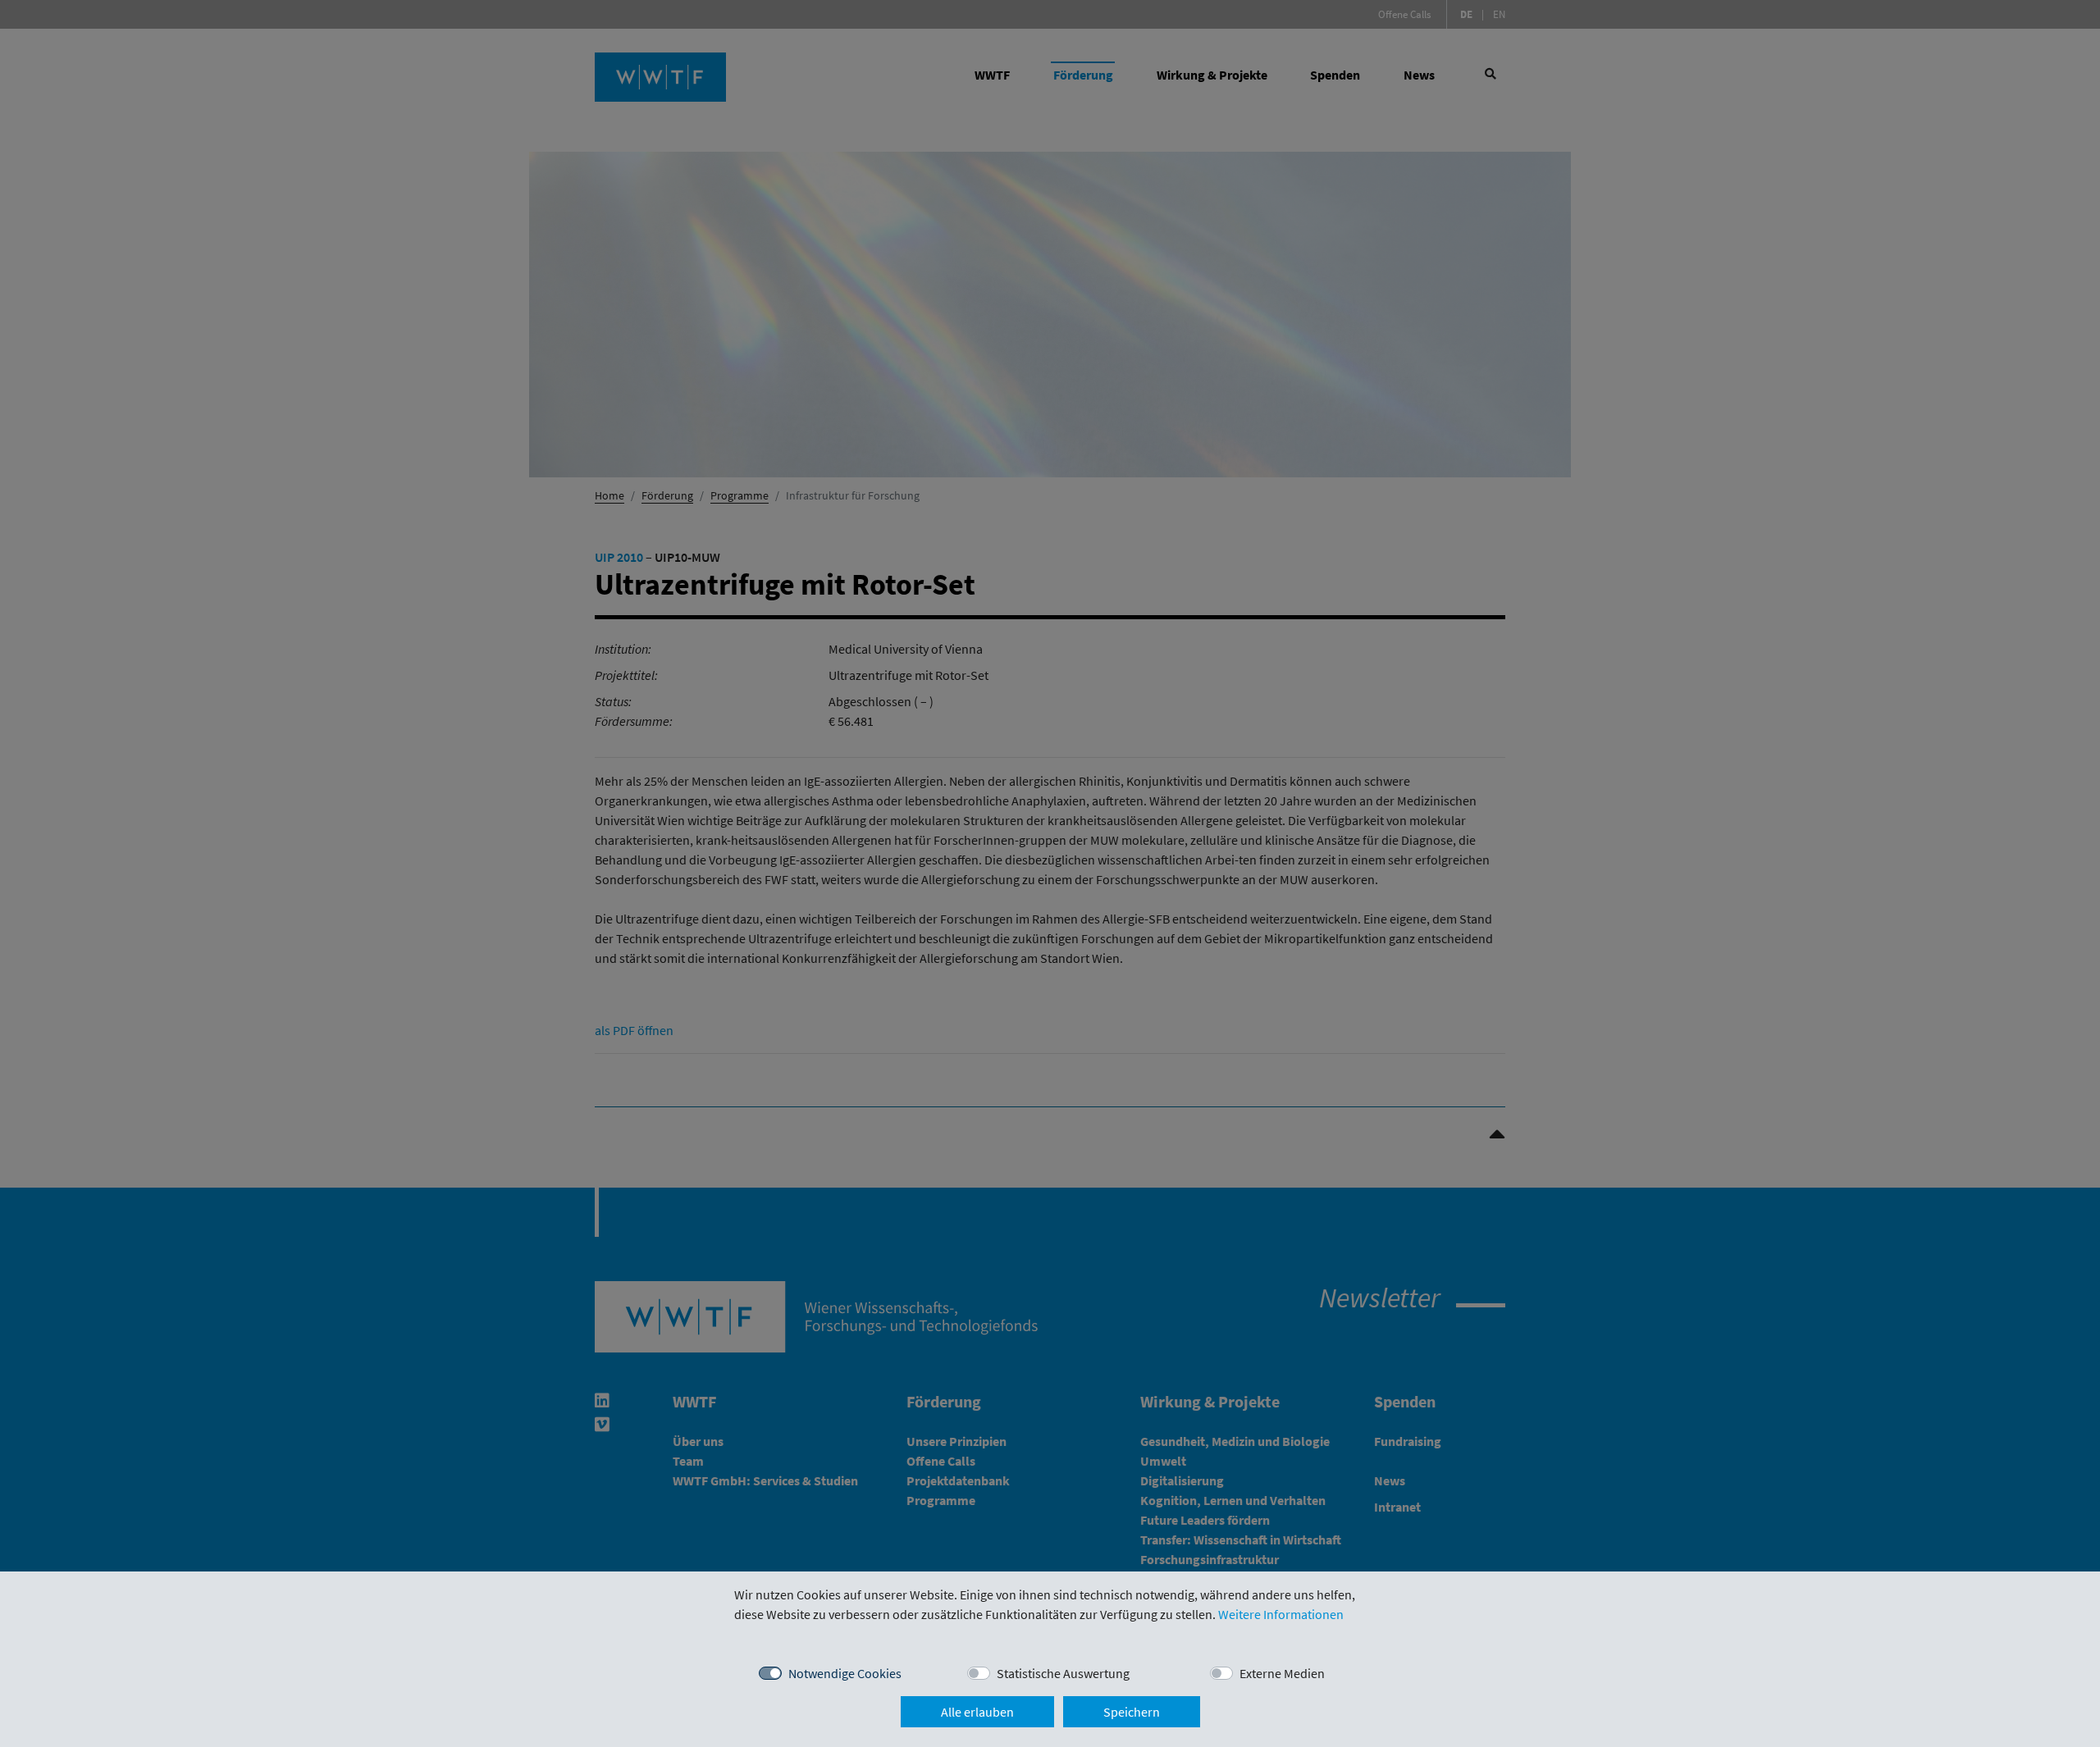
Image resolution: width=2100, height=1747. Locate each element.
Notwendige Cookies (845, 1673)
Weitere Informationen (1281, 1614)
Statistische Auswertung (1063, 1673)
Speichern (1132, 1712)
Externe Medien (1282, 1673)
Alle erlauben (977, 1712)
